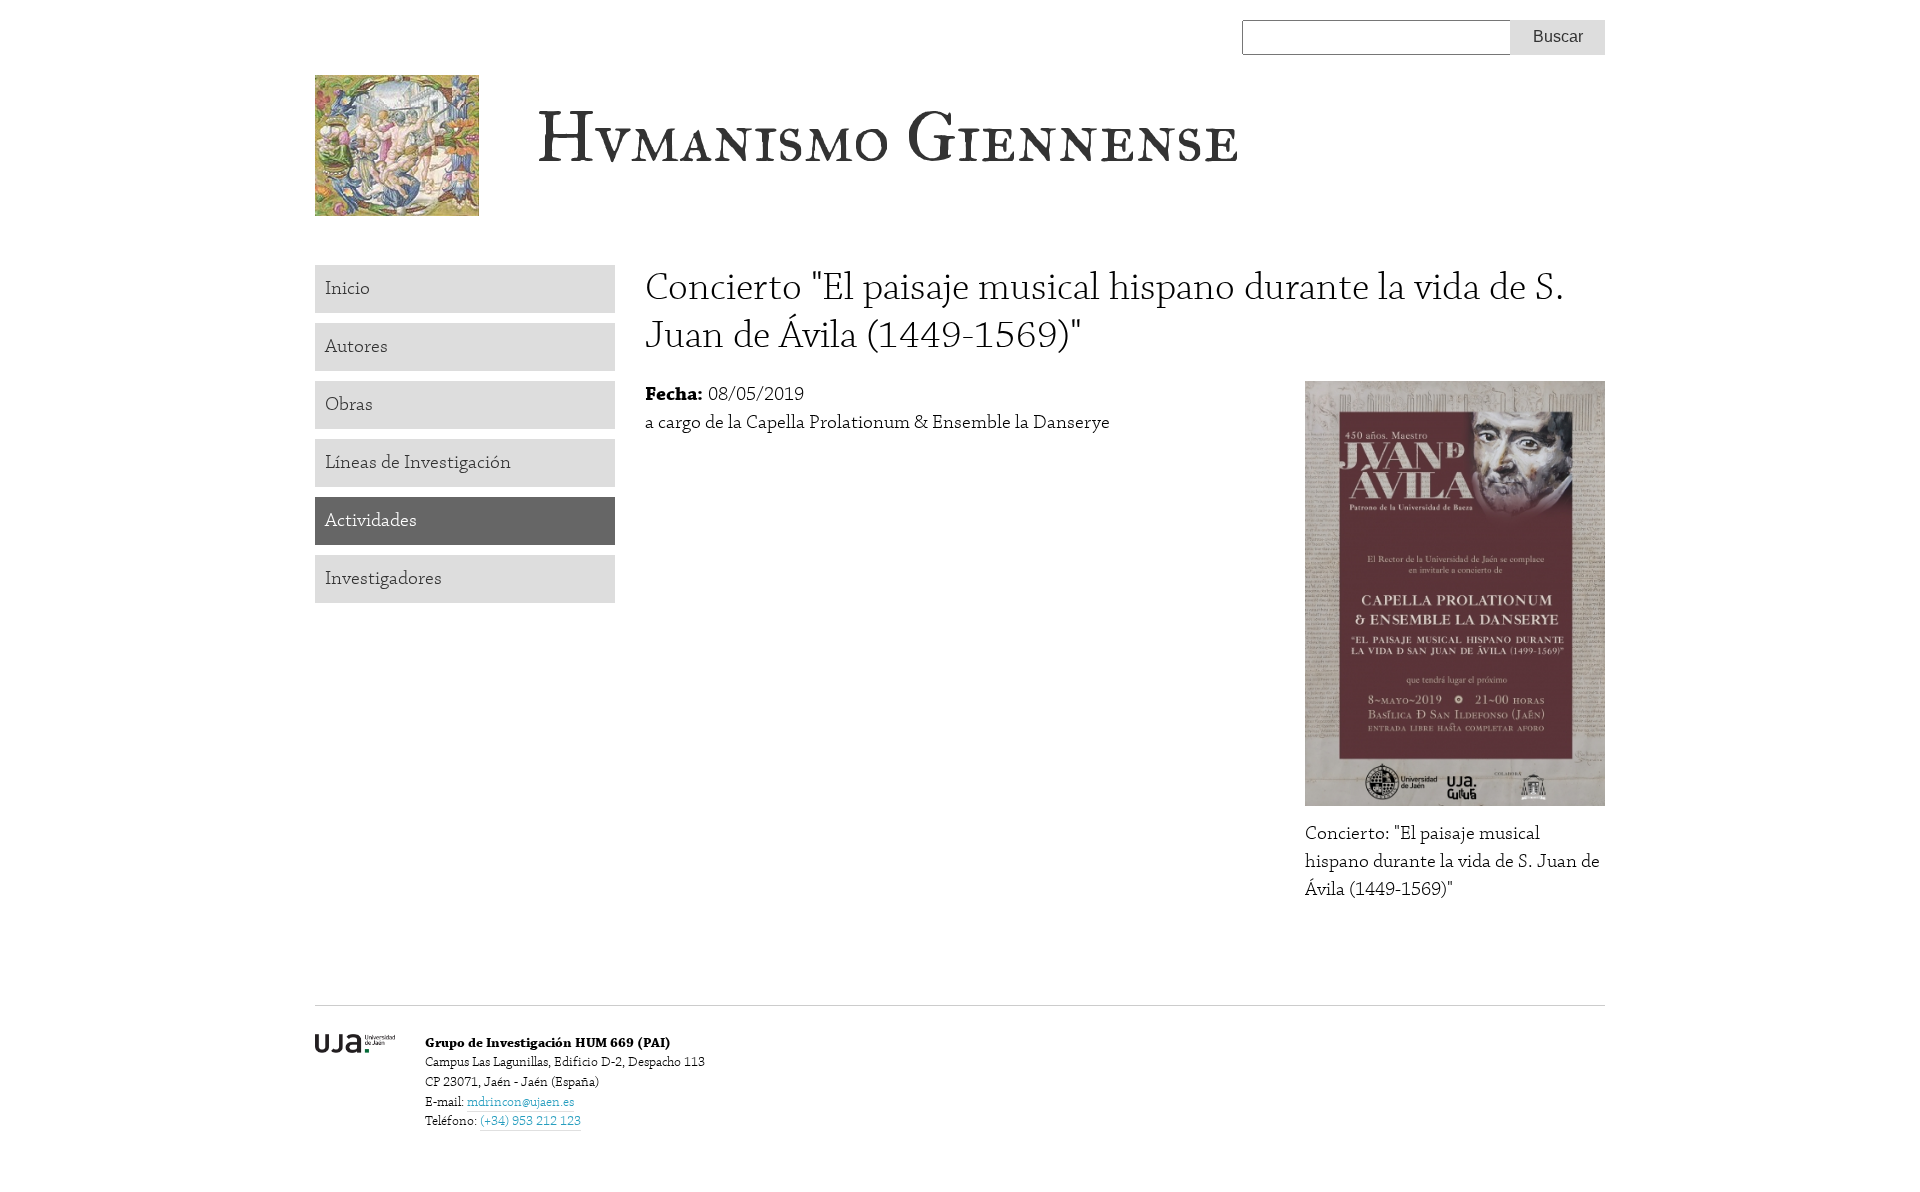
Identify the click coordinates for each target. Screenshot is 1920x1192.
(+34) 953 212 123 (530, 1121)
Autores (356, 346)
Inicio (347, 288)
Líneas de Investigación (418, 462)
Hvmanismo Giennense (887, 137)
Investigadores (383, 578)
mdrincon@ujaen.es (520, 1102)
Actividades (371, 520)
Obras (349, 404)
